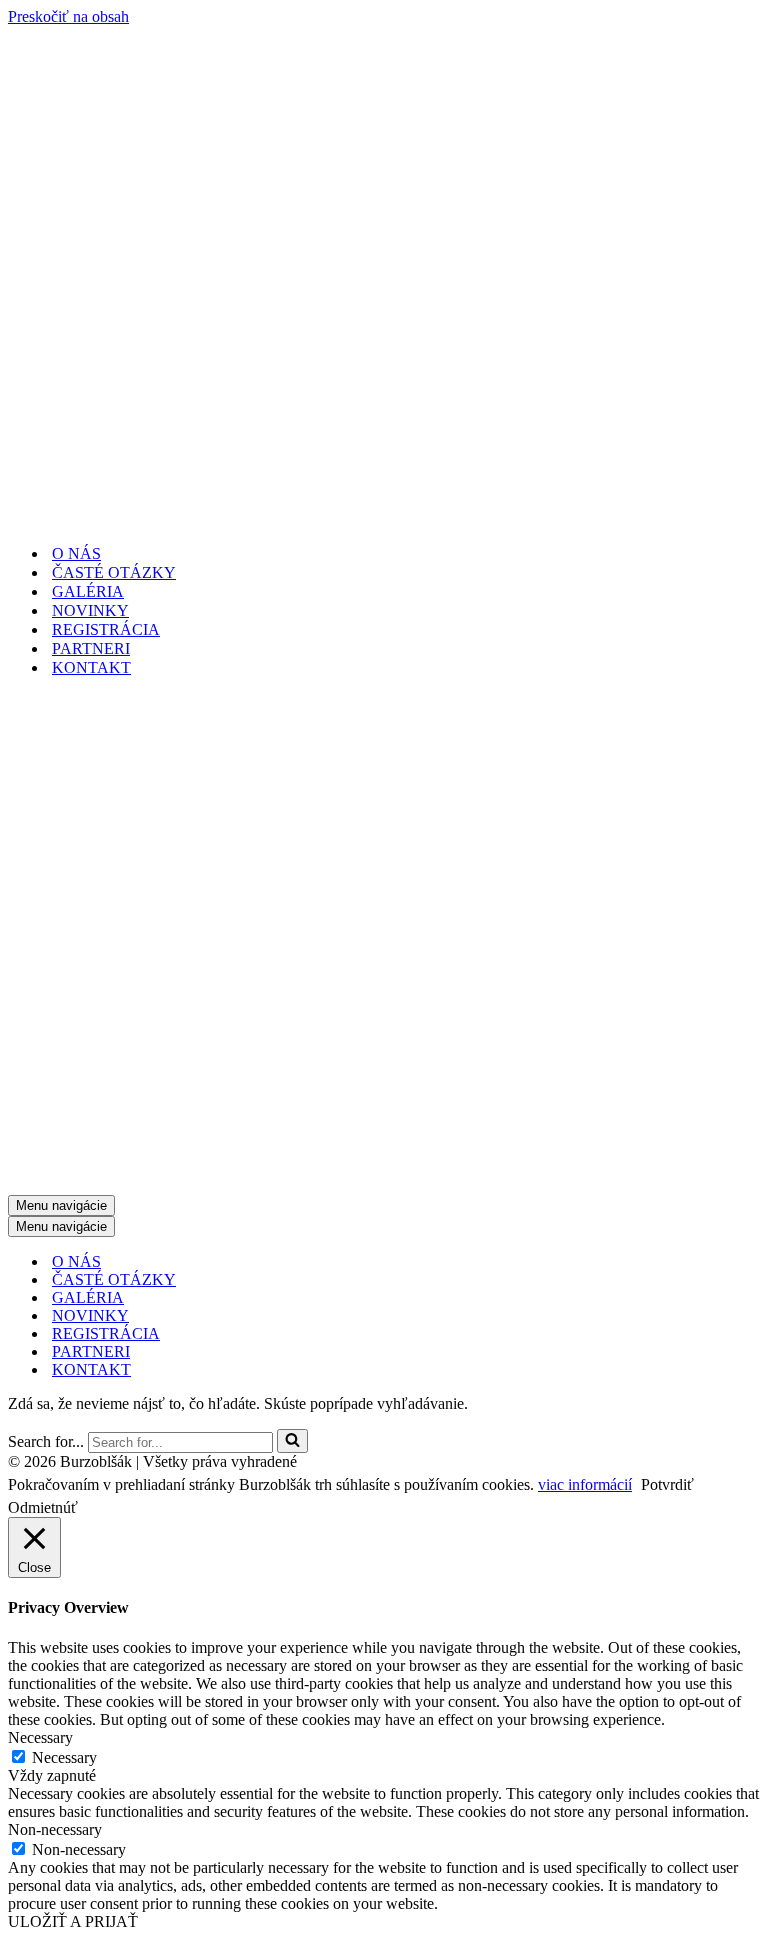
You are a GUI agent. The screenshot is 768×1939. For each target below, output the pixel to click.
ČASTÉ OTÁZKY (114, 572)
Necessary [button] (40, 1737)
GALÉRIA (88, 591)
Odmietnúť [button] (43, 1507)
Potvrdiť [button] (667, 1484)
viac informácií (585, 1484)
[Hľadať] (292, 1441)
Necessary (64, 1757)
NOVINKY (90, 610)
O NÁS (76, 553)
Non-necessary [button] (55, 1829)
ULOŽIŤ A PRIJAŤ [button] (73, 1921)
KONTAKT (91, 667)
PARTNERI (91, 648)
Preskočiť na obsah (68, 16)
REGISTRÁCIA (106, 629)
